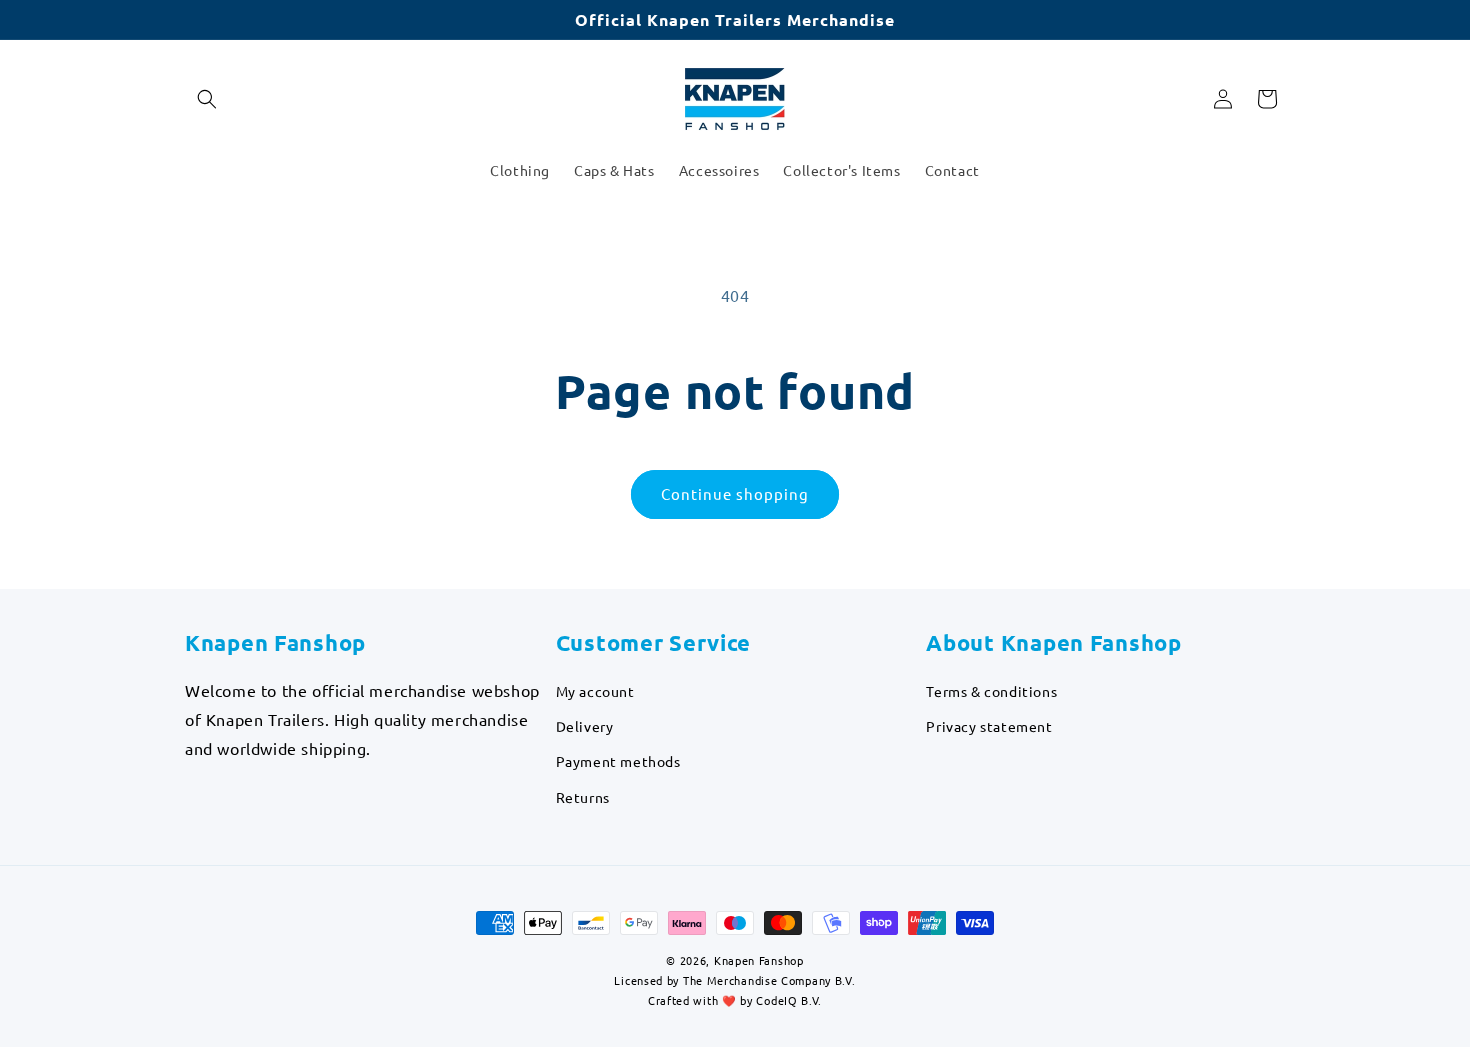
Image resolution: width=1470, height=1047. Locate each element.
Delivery (585, 726)
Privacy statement (989, 726)
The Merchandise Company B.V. (769, 980)
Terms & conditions (991, 691)
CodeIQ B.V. (789, 1001)
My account (595, 691)
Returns (583, 797)
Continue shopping (735, 493)
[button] (207, 99)
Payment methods (618, 761)
